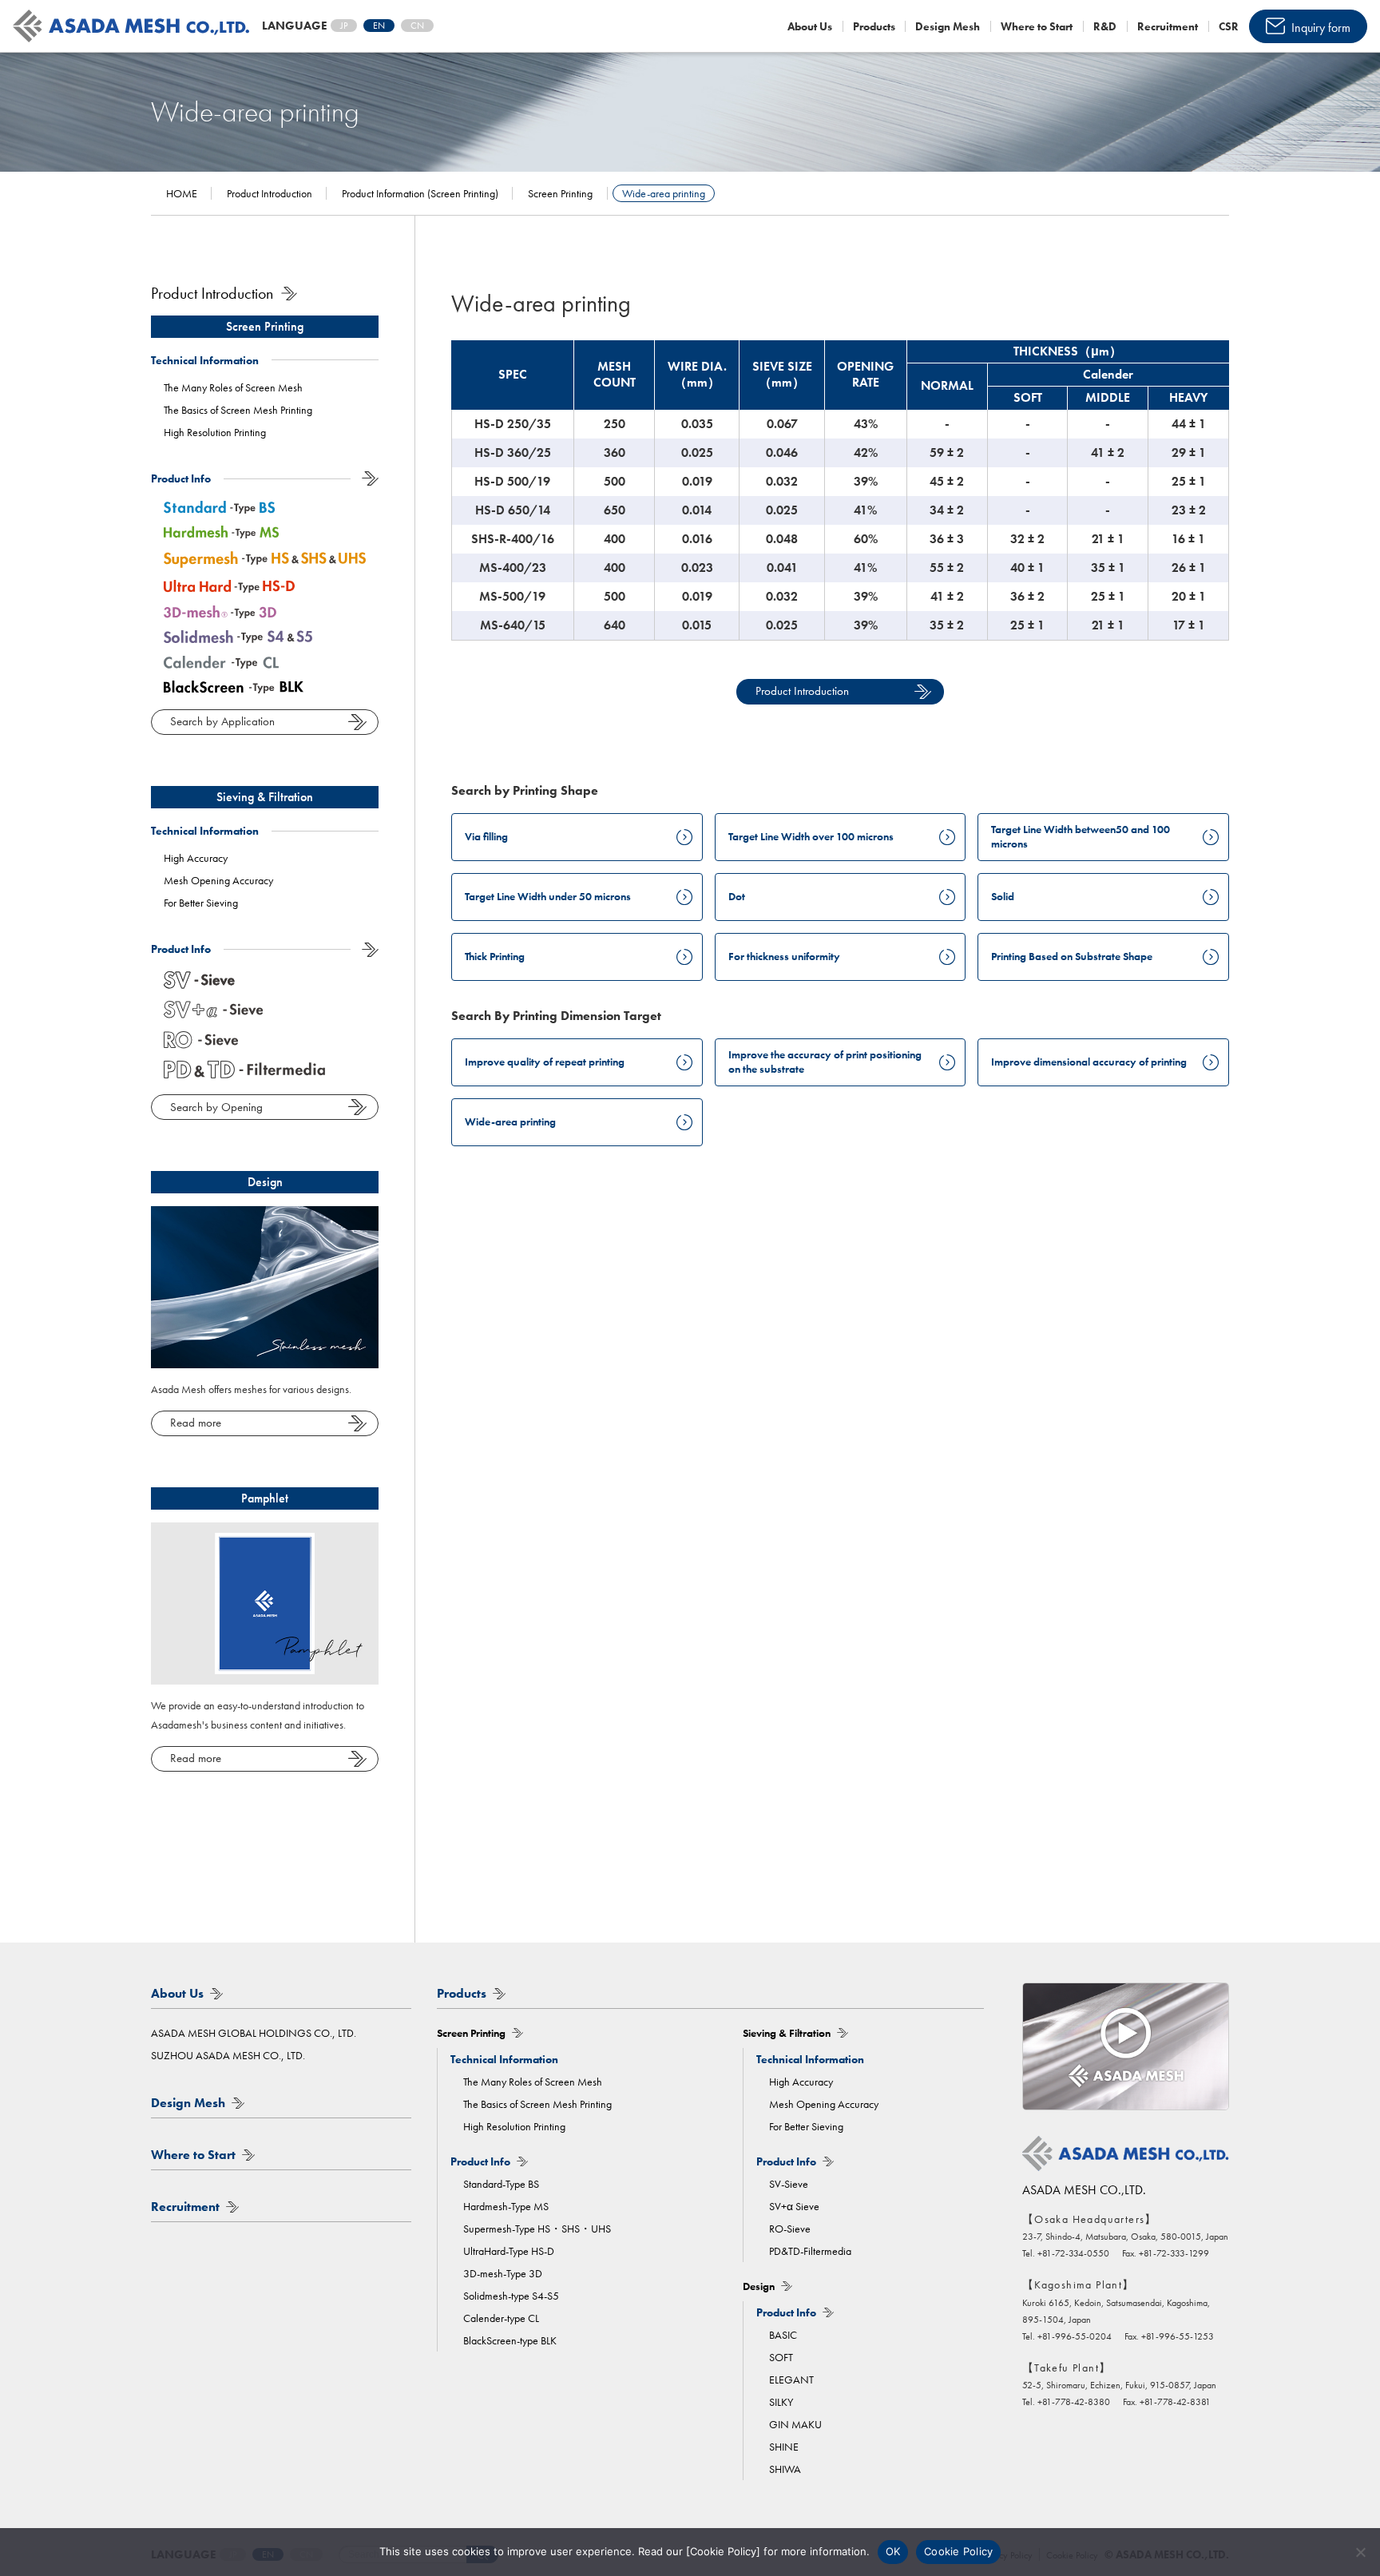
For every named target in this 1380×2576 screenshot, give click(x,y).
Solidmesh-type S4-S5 (511, 2296)
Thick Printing (495, 956)
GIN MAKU (795, 2424)
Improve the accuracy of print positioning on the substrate (825, 1062)
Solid (1003, 896)
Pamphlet (265, 1498)
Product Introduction (802, 691)
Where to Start (1037, 26)
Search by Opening (216, 1107)
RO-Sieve (790, 2229)
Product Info (181, 478)
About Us (810, 26)
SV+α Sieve (794, 2206)
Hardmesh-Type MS (506, 2206)
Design (265, 1182)
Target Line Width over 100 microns (811, 836)
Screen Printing (265, 326)
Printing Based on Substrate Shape (1072, 956)
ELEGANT (791, 2380)
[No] (1360, 2552)
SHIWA (785, 2469)
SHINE (784, 2447)
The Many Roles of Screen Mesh (233, 387)
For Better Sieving (201, 903)
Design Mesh (948, 26)
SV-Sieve (789, 2184)
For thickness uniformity (784, 956)
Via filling (486, 836)
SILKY (781, 2402)
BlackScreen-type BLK (510, 2340)
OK (893, 2551)
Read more (196, 1423)
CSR (1229, 26)
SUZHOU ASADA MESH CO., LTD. (228, 2055)
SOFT (781, 2357)
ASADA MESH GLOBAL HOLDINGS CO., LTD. (254, 2033)
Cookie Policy (958, 2551)
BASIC (783, 2335)
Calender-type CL (501, 2318)
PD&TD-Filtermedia (810, 2251)
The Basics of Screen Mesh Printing (238, 410)
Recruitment (1168, 26)
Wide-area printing (510, 1121)
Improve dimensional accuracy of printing (1089, 1062)
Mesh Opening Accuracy (218, 880)
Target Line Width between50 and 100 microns (1081, 836)
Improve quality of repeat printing (545, 1062)
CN (417, 26)
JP (344, 26)
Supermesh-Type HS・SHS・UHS (537, 2229)
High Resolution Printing (215, 432)
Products (874, 26)
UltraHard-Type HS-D (509, 2251)
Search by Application (222, 721)
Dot (737, 896)
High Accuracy (196, 858)
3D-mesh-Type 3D (503, 2273)
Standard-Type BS (501, 2184)
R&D (1105, 26)
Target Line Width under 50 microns (548, 896)
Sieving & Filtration (265, 797)
